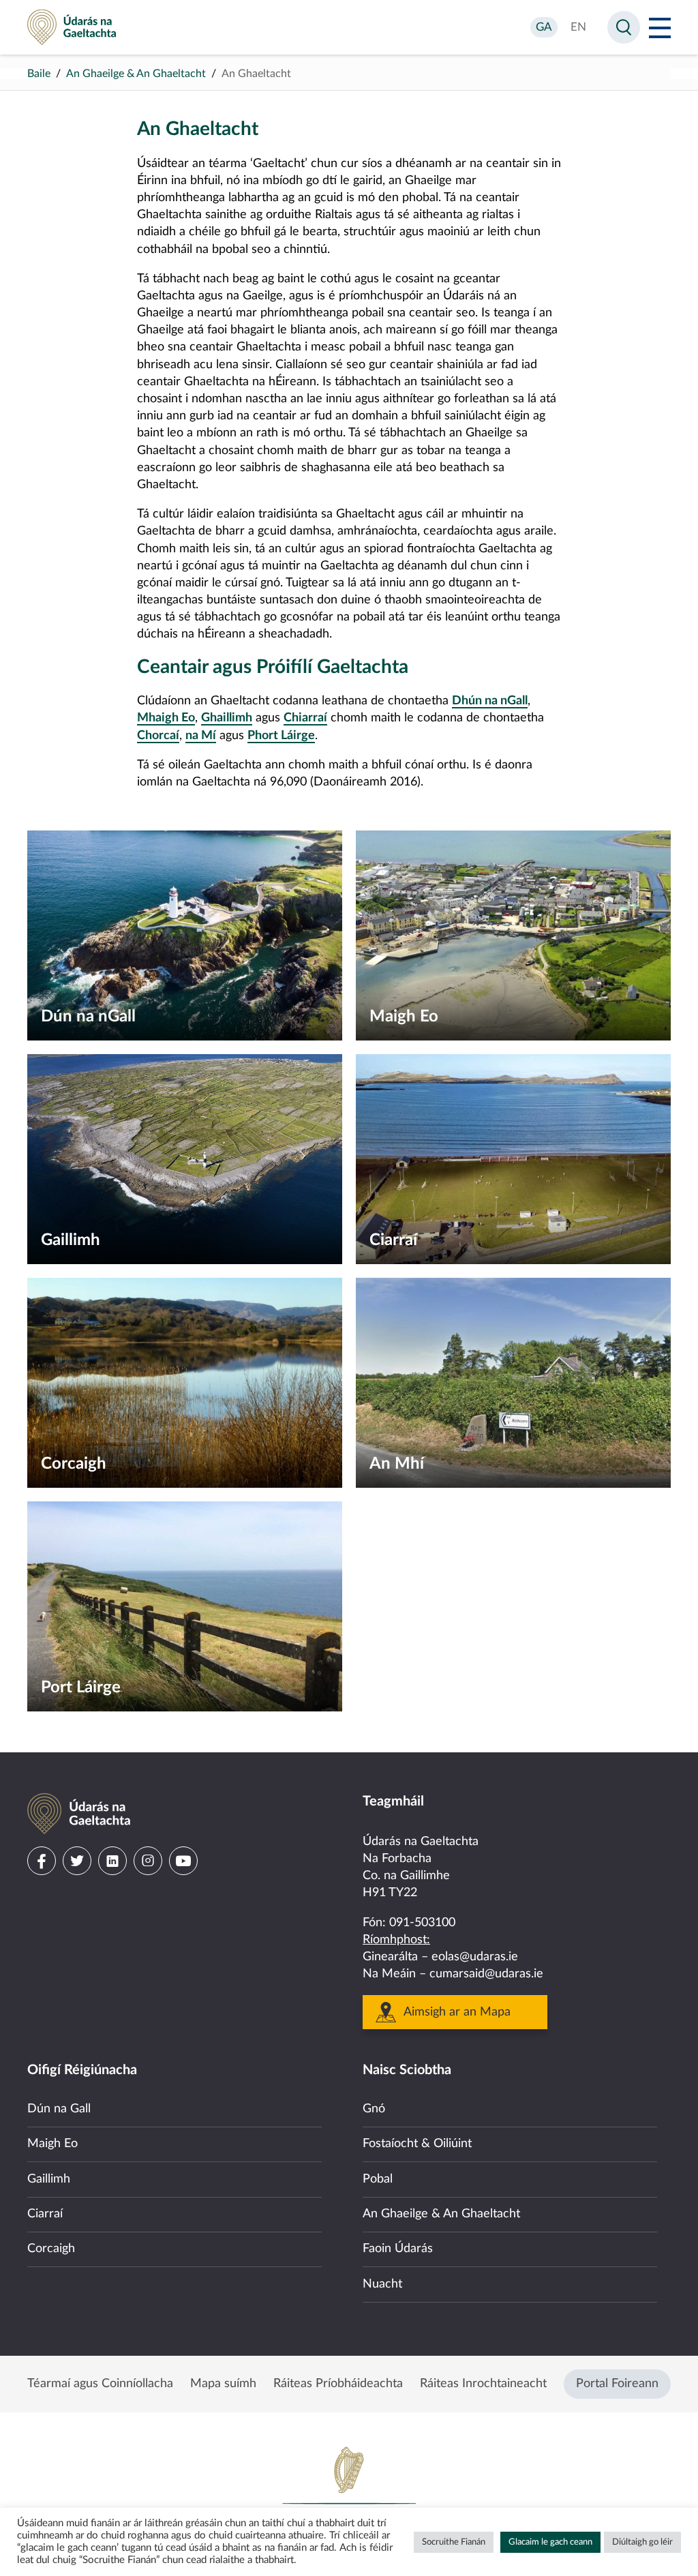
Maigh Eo (52, 2144)
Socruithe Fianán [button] (454, 2542)
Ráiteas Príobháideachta (338, 2384)
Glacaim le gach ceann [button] (550, 2542)
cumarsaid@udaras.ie (486, 1974)
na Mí (201, 736)
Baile (39, 74)
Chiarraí (305, 718)
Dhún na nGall (490, 701)
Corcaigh (51, 2249)
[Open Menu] (660, 27)
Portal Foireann (617, 2384)
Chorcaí (158, 736)
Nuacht (382, 2284)
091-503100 (422, 1923)
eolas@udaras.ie (475, 1957)
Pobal (378, 2179)
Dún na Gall (59, 2109)
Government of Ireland (349, 2491)
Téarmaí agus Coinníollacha (100, 2384)
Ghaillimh (227, 718)
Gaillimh (49, 2179)
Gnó (374, 2109)
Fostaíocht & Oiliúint (417, 2144)
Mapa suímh (223, 2384)
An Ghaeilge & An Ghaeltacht (136, 74)
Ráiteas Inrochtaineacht (483, 2384)
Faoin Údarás (398, 2249)
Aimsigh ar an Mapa (457, 2012)
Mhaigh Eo (166, 718)
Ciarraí (45, 2214)
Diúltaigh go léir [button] (642, 2542)
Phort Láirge (281, 736)
